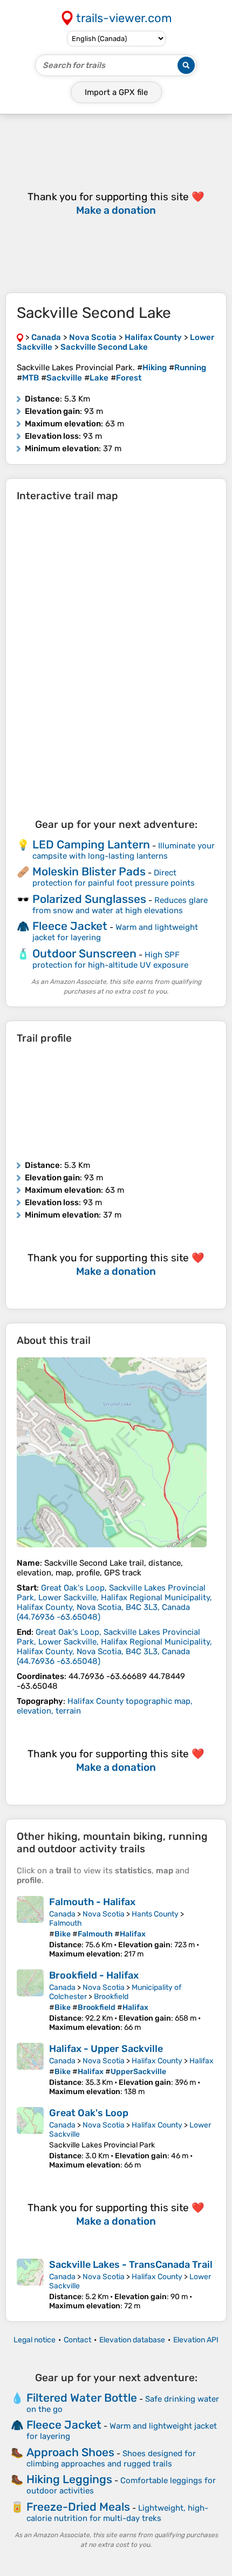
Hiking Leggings (69, 2479)
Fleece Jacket (70, 926)
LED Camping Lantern (91, 844)
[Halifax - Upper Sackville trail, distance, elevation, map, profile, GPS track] (30, 2069)
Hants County (155, 1914)
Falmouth (66, 1923)
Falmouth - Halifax (92, 1902)
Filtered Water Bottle (82, 2398)
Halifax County (157, 2061)
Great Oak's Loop (89, 2113)
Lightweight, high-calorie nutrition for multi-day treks (117, 2513)
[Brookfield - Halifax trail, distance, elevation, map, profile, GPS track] (30, 2001)
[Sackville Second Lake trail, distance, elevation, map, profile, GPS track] (112, 1452)
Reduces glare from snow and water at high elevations (120, 905)
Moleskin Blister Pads (89, 871)
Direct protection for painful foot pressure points (114, 878)
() (114, 1602)
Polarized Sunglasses (89, 899)
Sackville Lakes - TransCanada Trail (131, 2265)
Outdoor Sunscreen (84, 953)
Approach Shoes (70, 2452)
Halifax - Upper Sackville (106, 2049)
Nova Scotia (104, 1914)
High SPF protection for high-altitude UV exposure (110, 960)
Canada (62, 1914)
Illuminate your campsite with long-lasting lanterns (124, 851)
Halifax (202, 2061)
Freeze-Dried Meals (78, 2507)
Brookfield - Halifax (94, 1975)
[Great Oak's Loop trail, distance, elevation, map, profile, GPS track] (30, 2138)
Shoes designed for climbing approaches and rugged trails (111, 2459)
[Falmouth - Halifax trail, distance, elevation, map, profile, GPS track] (30, 1927)
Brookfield (111, 1997)
